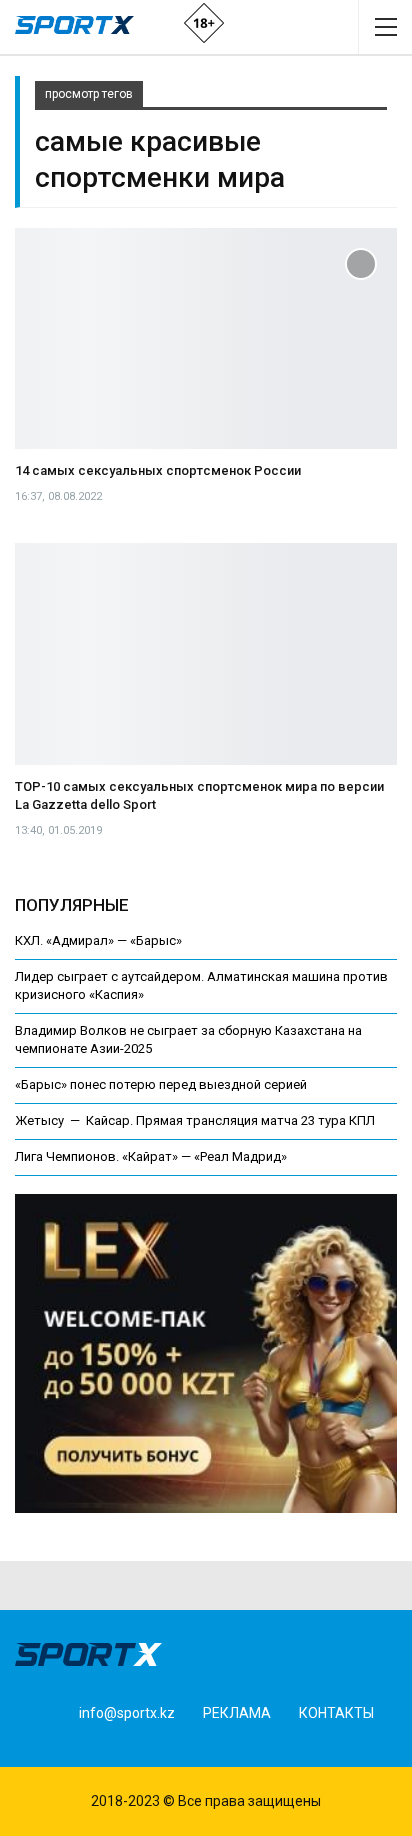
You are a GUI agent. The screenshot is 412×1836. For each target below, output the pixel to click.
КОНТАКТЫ (336, 1713)
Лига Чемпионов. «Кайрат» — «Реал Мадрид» (151, 1156)
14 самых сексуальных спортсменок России (158, 470)
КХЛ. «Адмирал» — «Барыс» (98, 940)
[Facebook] (39, 1746)
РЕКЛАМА (237, 1713)
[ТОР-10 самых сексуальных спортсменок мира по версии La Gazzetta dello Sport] (206, 654)
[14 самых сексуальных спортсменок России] (206, 339)
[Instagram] (70, 1746)
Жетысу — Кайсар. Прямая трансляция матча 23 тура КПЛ (195, 1120)
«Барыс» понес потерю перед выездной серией (161, 1084)
